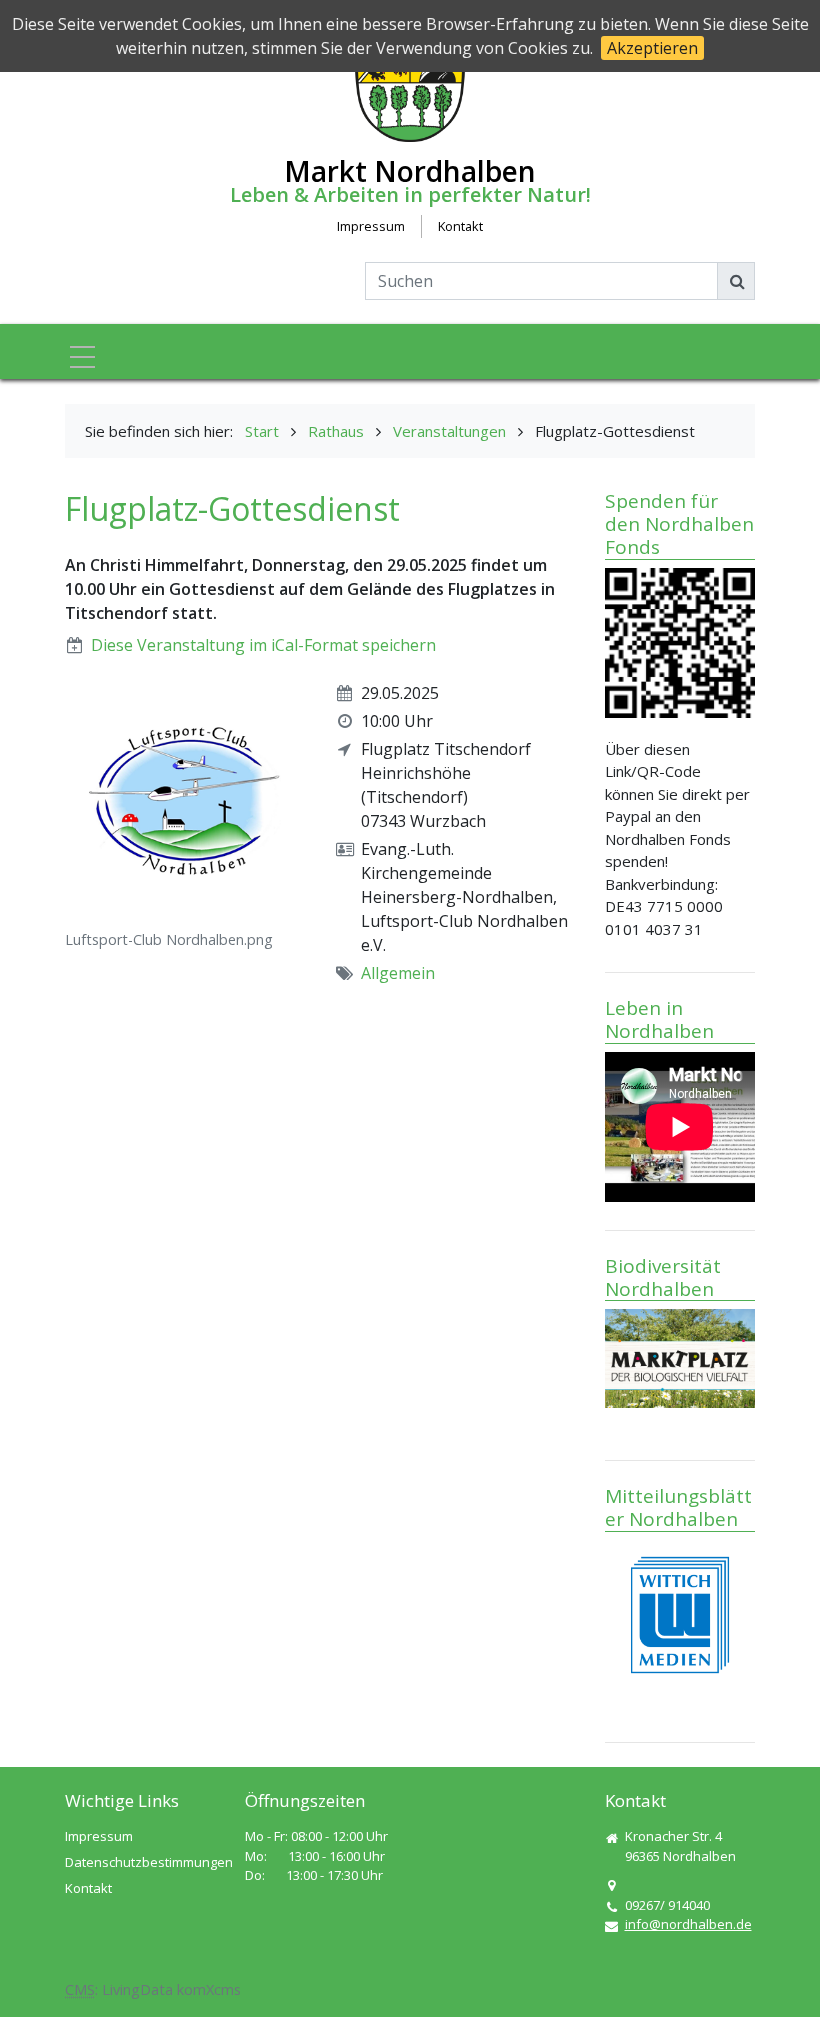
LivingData (137, 1989)
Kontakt (460, 226)
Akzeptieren (652, 48)
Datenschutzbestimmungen (149, 1862)
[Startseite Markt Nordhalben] (410, 84)
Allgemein (398, 973)
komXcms (209, 1989)
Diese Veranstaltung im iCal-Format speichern (263, 645)
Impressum (371, 226)
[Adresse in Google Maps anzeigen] (611, 1886)
